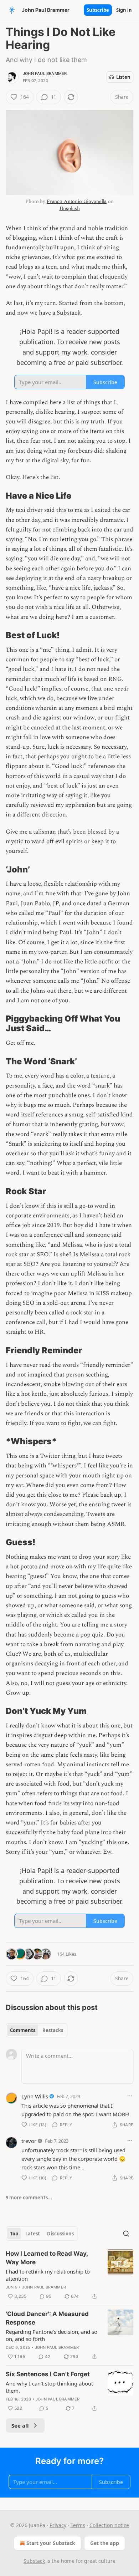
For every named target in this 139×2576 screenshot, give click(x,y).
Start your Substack (51, 2543)
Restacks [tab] (53, 2030)
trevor (29, 2141)
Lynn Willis (35, 2096)
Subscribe (98, 10)
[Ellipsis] (130, 2096)
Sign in (124, 10)
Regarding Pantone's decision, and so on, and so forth (52, 2335)
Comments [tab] (23, 2030)
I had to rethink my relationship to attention (48, 2275)
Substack (34, 2561)
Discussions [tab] (60, 2234)
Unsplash (70, 208)
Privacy (58, 2525)
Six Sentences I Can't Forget (48, 2374)
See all (20, 2425)
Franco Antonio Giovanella (77, 201)
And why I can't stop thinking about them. (49, 2387)
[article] (69, 2275)
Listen (123, 77)
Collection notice (109, 2525)
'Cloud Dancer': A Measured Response (47, 2318)
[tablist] (37, 2030)
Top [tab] (14, 2234)
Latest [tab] (33, 2234)
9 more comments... (29, 2198)
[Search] (126, 2234)
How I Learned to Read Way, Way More (47, 2258)
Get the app (105, 2543)
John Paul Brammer (45, 73)
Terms (78, 2525)
